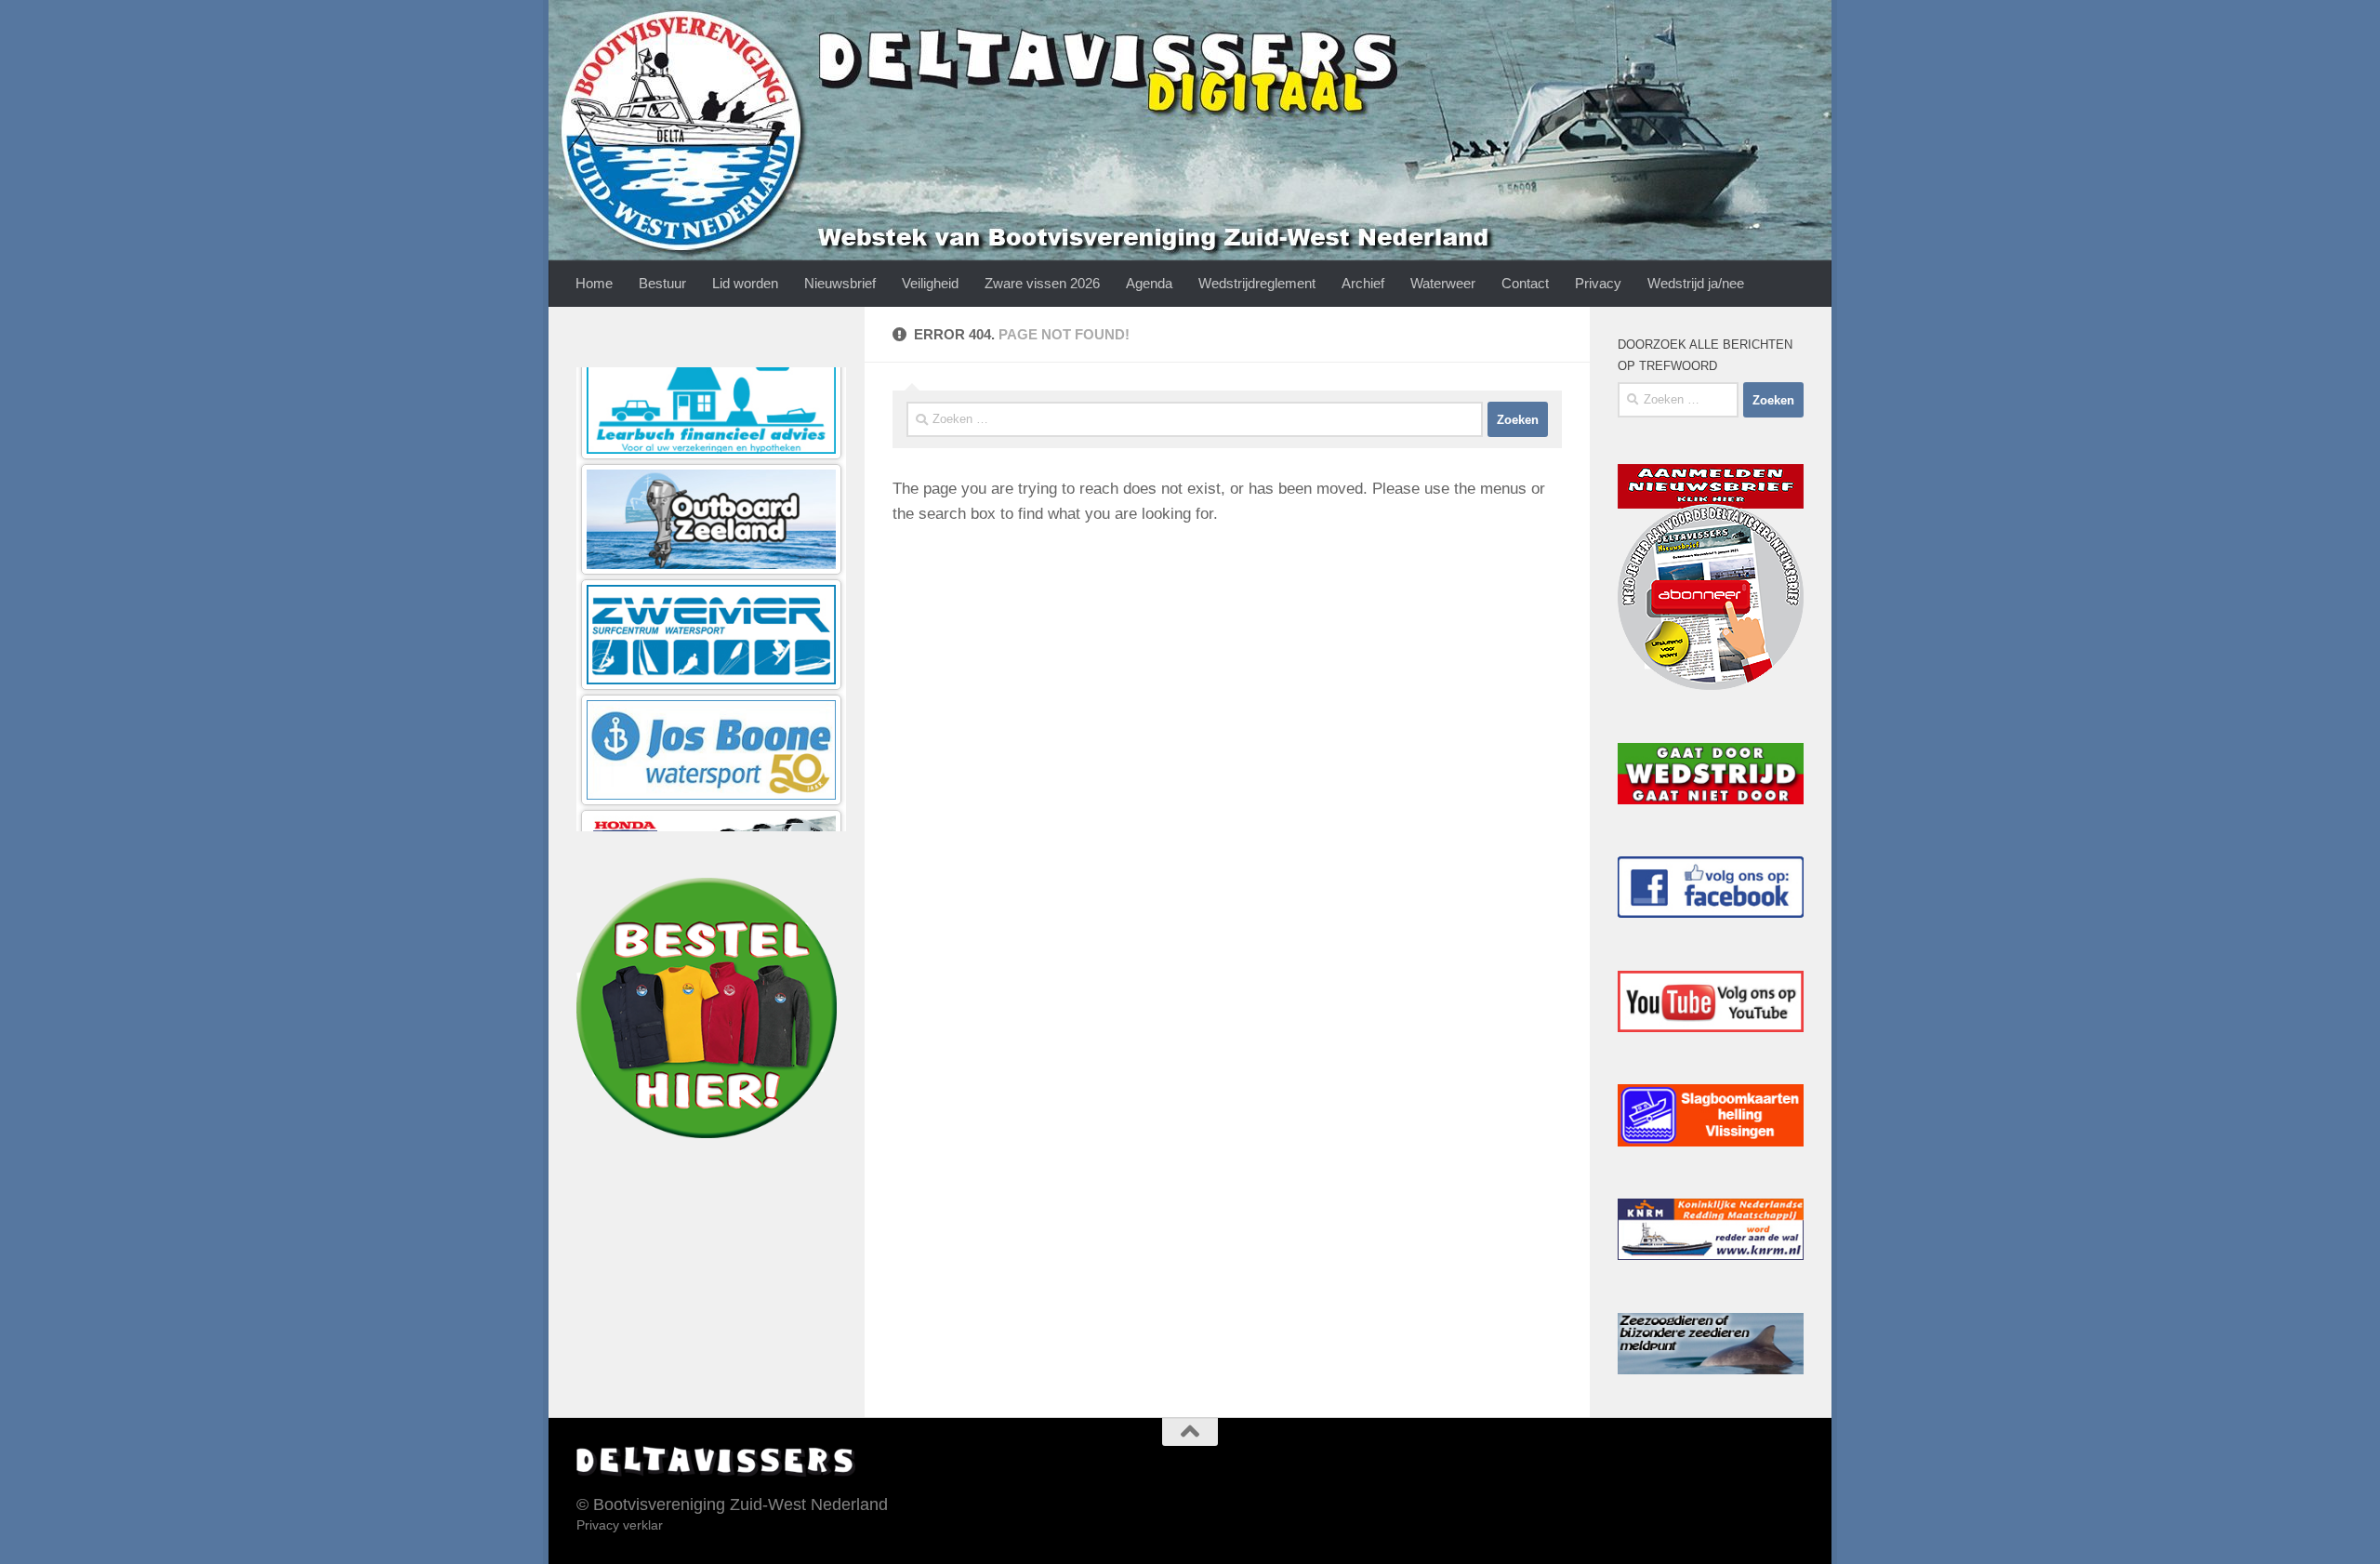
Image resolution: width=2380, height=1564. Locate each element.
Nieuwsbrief (840, 283)
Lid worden (745, 283)
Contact (1525, 283)
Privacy (1598, 283)
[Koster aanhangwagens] (711, 778)
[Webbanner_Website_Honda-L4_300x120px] (711, 663)
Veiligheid (930, 283)
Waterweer (1443, 283)
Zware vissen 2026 (1042, 283)
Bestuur (662, 283)
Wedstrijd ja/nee (1696, 283)
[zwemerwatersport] (711, 432)
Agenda (1149, 283)
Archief (1363, 283)
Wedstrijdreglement (1257, 283)
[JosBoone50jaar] (711, 547)
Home (594, 283)
